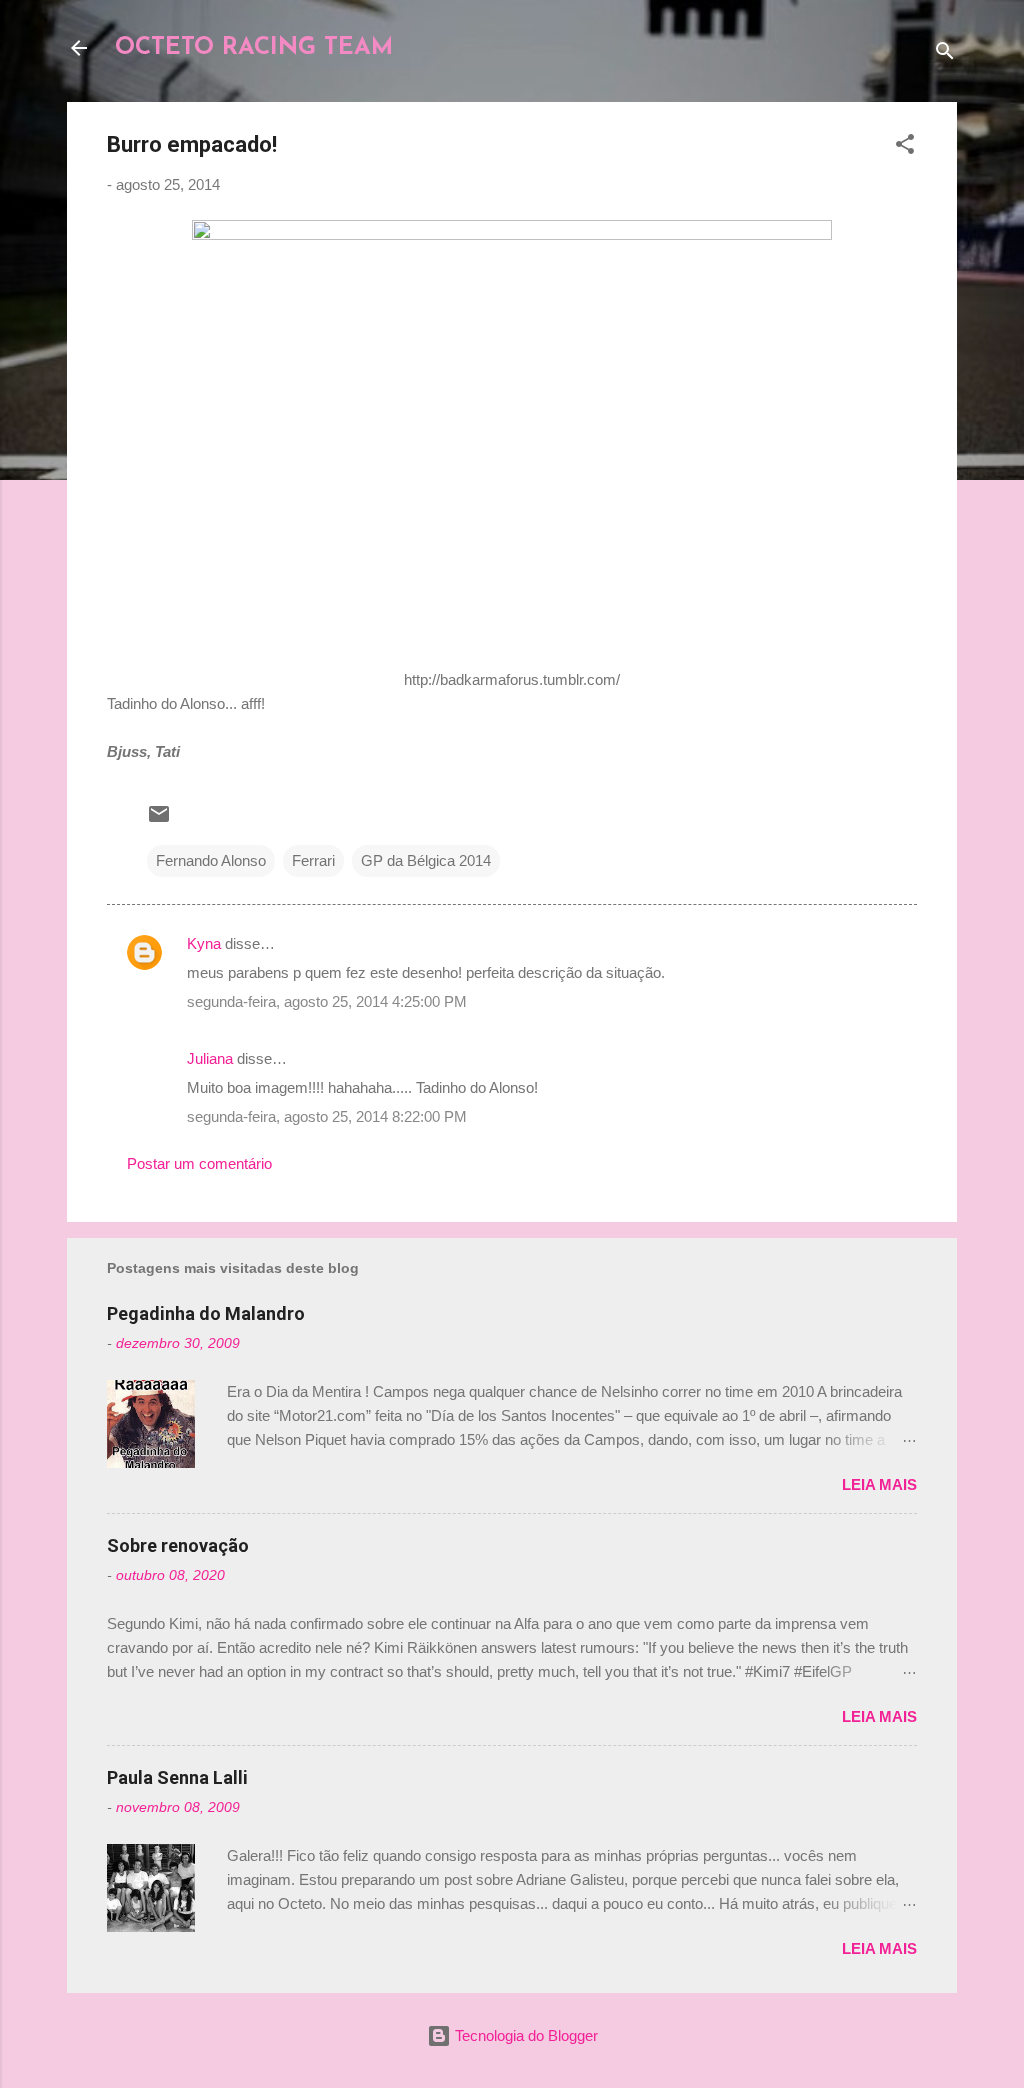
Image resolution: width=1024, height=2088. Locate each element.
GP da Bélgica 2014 (426, 860)
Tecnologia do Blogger (524, 2035)
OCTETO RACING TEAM (254, 48)
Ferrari (313, 860)
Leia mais (879, 1484)
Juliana (210, 1058)
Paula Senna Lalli (177, 1777)
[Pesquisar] (945, 54)
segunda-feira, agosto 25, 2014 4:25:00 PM (327, 1001)
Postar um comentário (199, 1163)
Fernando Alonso (211, 860)
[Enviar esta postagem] (159, 820)
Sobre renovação (178, 1545)
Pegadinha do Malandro (206, 1313)
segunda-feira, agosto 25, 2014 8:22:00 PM (327, 1116)
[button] (905, 147)
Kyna (204, 943)
